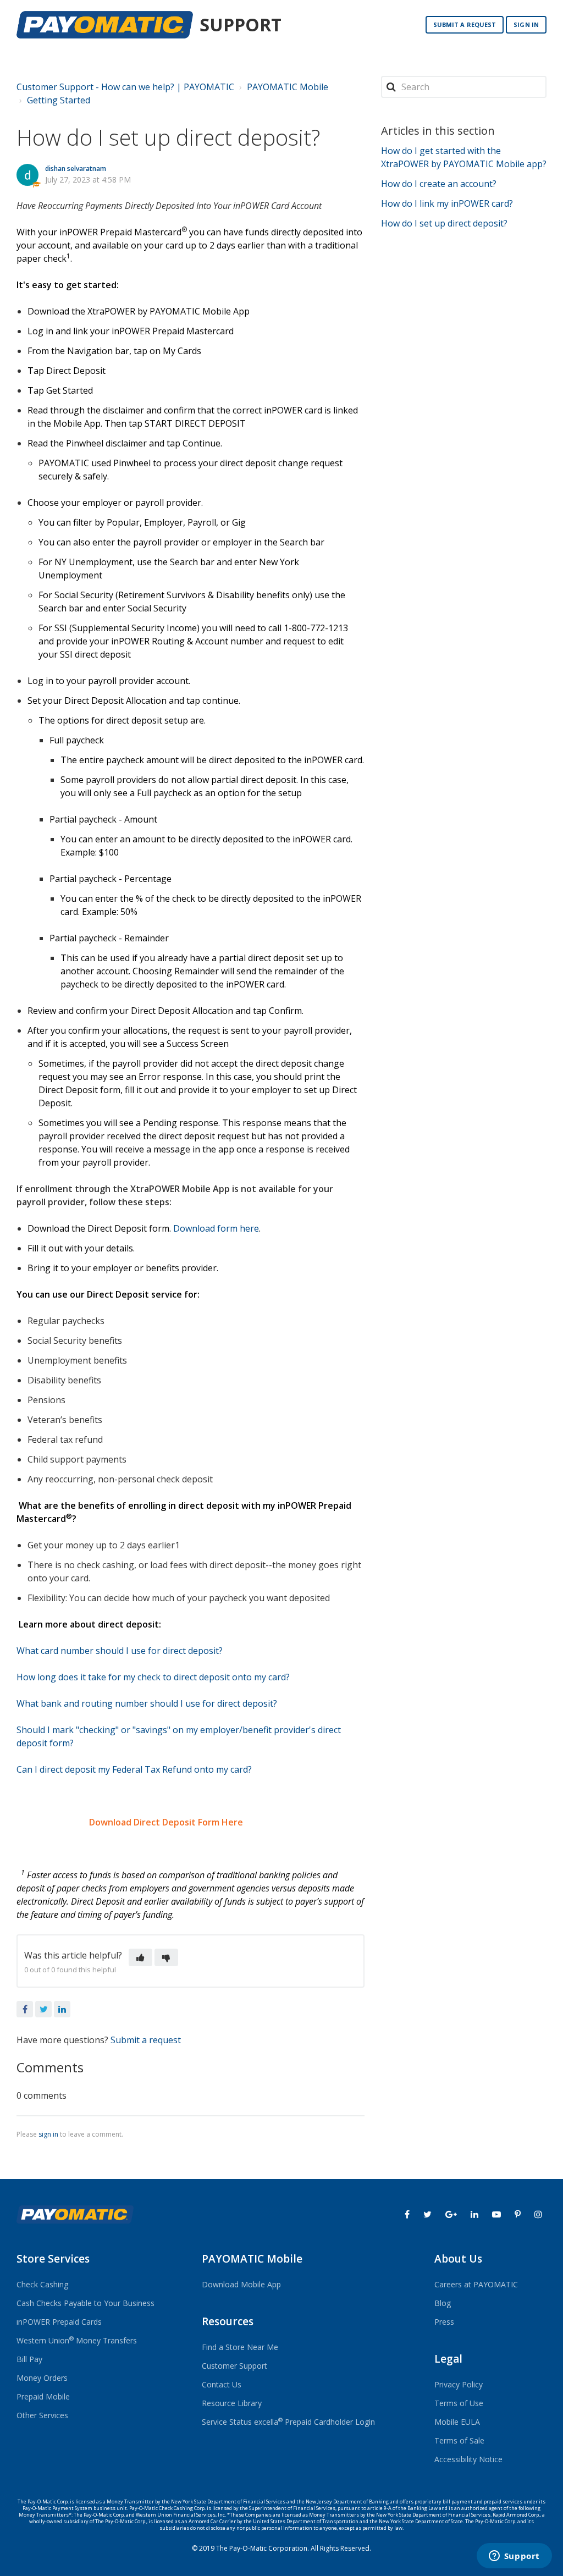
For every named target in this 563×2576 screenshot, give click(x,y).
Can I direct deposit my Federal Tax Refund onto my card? (134, 1769)
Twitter (43, 2009)
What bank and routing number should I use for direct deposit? (147, 1703)
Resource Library (232, 2403)
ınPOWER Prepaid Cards (59, 2322)
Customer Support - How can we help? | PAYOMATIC (125, 87)
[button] (140, 1957)
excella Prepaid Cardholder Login (314, 2422)
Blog (443, 2303)
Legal (448, 2359)
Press (444, 2322)
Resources (228, 2321)
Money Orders (42, 2378)
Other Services (42, 2415)
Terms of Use (459, 2403)
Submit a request (465, 24)
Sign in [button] (526, 24)
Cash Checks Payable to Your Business (85, 2303)
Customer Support (234, 2366)
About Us (458, 2259)
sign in (48, 2134)
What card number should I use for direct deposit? (120, 1651)
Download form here (216, 1228)
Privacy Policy (459, 2384)
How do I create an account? (439, 184)
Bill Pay (29, 2359)
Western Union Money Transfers (77, 2340)
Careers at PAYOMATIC (476, 2284)
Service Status (227, 2422)
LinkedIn (62, 2009)
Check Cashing (42, 2284)
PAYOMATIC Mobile (288, 87)
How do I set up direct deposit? (444, 223)
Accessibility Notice (468, 2459)
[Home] (105, 25)
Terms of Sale (459, 2440)
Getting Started (59, 100)
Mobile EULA (457, 2422)
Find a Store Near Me (240, 2347)
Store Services (53, 2259)
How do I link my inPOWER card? (447, 203)
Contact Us (222, 2384)
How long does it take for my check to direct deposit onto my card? (153, 1677)
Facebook (25, 2009)
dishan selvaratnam (76, 169)
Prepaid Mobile (43, 2396)
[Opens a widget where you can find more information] (514, 2557)
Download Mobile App (241, 2284)
